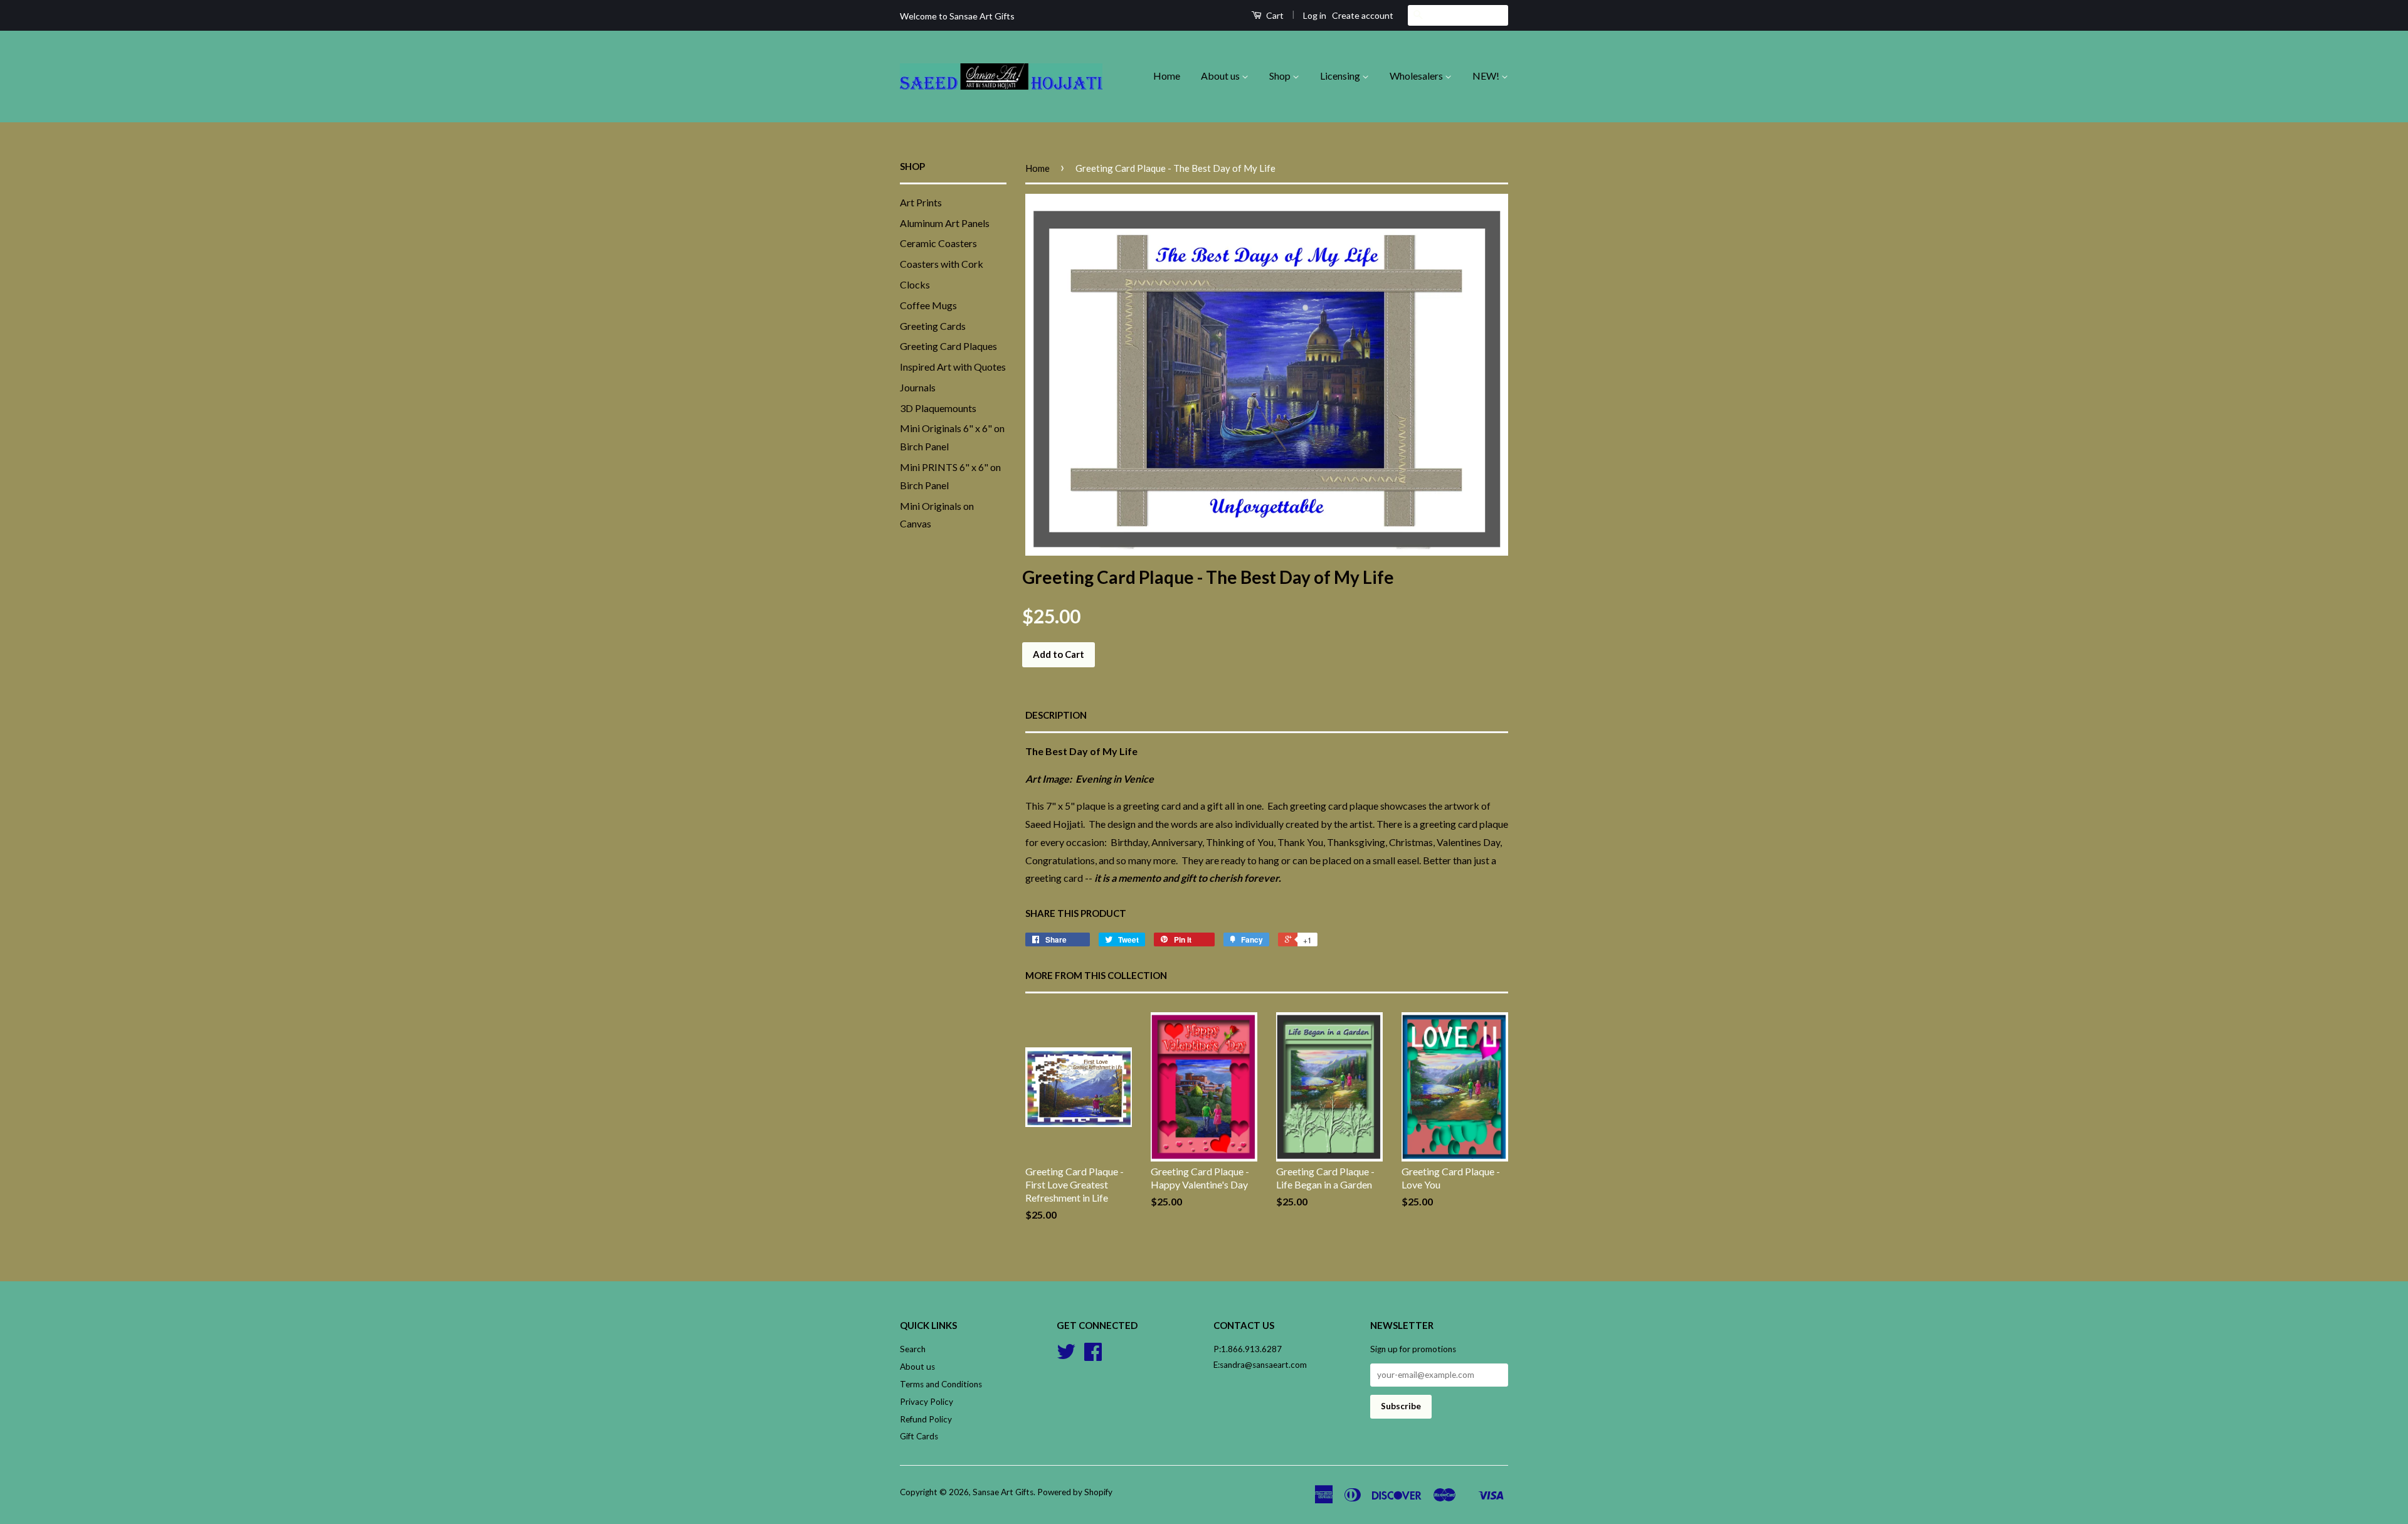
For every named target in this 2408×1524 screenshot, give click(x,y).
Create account (1363, 15)
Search (913, 1349)
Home (1167, 76)
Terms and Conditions (941, 1384)
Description (1056, 715)
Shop (1281, 76)
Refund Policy (926, 1419)
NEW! (1487, 76)
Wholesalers (1417, 76)
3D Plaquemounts (938, 408)
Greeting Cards (933, 326)
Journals (918, 387)
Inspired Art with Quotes (953, 367)
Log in (1315, 15)
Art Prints (921, 202)
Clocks (915, 284)
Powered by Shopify (1075, 1492)
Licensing (1341, 76)
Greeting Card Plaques (948, 346)
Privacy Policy (927, 1402)
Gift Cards (919, 1436)
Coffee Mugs (928, 305)
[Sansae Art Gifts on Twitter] (1066, 1356)
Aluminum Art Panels (945, 223)
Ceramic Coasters (938, 243)
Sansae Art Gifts (1003, 1492)
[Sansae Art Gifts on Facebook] (1093, 1356)
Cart (1274, 15)
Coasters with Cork (942, 264)
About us (1221, 76)
